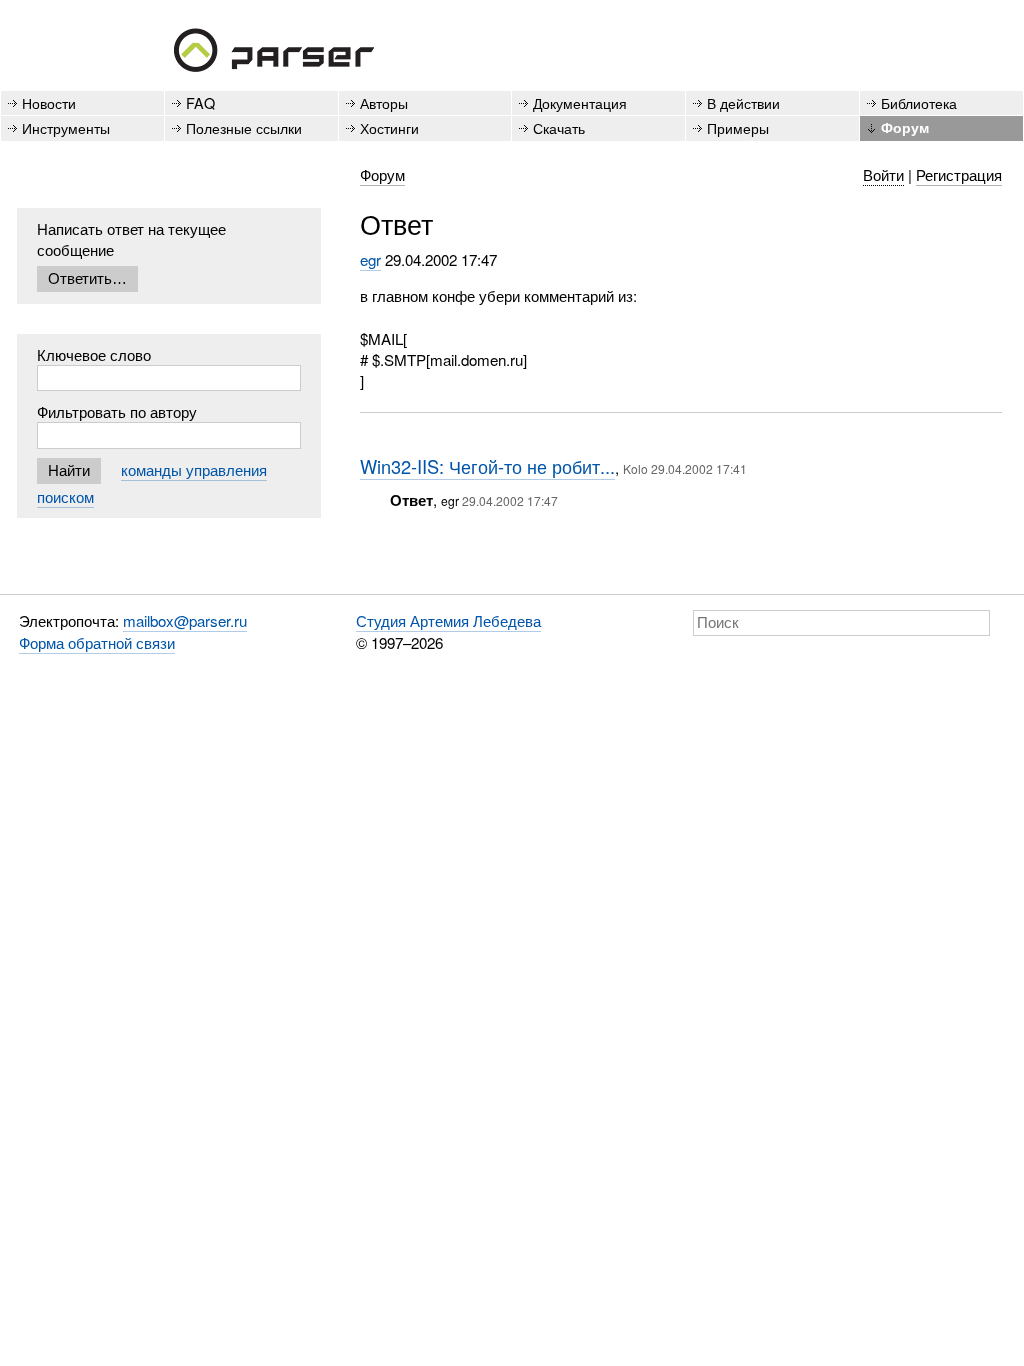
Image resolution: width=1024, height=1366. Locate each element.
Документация (580, 102)
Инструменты (66, 127)
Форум (905, 127)
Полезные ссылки (244, 127)
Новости (49, 102)
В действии (743, 102)
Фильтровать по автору (117, 411)
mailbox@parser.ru (185, 620)
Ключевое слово (94, 354)
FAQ (200, 102)
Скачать (559, 127)
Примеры (738, 127)
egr (370, 259)
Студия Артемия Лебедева (448, 620)
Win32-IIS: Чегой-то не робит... (487, 466)
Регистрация (959, 174)
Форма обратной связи (97, 642)
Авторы (384, 102)
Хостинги (389, 127)
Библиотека (919, 102)
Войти (883, 174)
